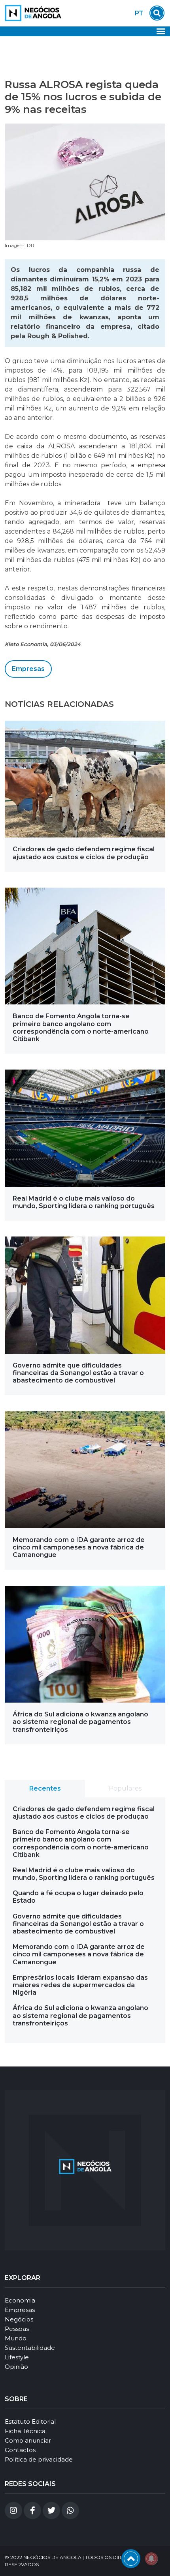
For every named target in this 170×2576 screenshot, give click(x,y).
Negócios (19, 2319)
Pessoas (17, 2329)
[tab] (45, 1789)
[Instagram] (13, 2510)
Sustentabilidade (30, 2348)
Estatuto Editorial (30, 2421)
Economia (20, 2300)
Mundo (16, 2338)
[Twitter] (51, 2510)
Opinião (16, 2367)
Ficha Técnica (25, 2431)
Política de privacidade (39, 2459)
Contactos (20, 2450)
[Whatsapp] (70, 2510)
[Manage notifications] (151, 2559)
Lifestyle (17, 2357)
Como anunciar (28, 2440)
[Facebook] (32, 2510)
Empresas (28, 669)
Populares (125, 1788)
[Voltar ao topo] (131, 2559)
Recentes (45, 1788)
